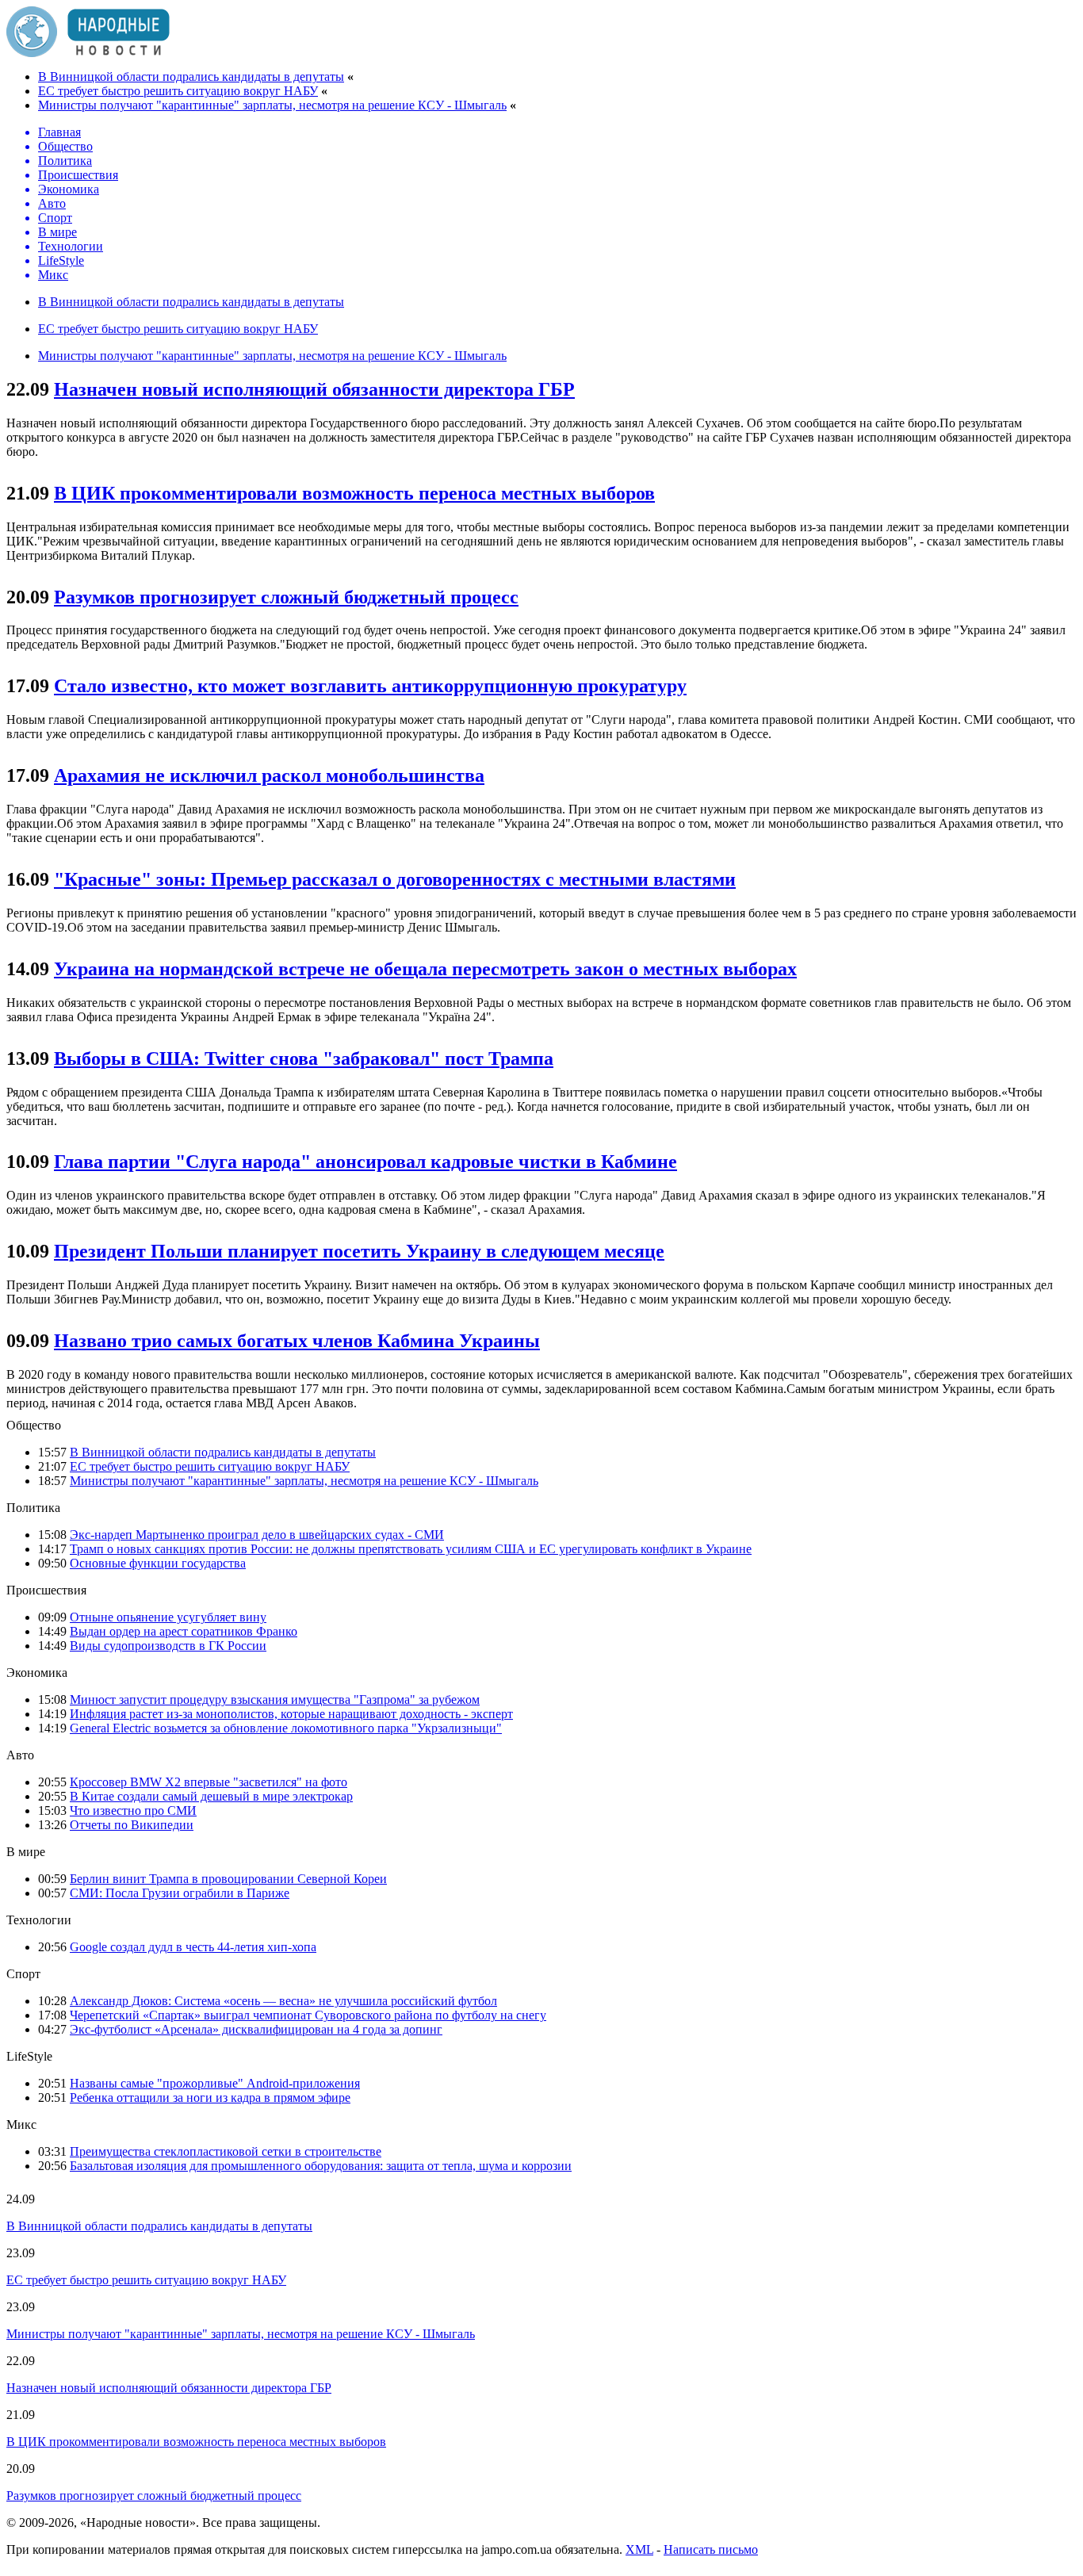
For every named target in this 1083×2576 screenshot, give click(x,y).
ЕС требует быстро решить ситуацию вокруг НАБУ (178, 91)
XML (639, 2549)
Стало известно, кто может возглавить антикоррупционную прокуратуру (370, 686)
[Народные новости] (88, 53)
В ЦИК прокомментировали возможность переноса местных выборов (354, 493)
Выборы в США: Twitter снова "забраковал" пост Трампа (304, 1058)
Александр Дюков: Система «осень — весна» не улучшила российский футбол (283, 2001)
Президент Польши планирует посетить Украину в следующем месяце (359, 1251)
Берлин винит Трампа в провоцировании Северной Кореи (228, 1879)
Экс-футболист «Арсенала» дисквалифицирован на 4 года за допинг (256, 2029)
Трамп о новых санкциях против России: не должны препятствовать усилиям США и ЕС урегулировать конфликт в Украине (411, 1549)
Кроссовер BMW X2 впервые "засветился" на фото (209, 1782)
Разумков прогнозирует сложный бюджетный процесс (286, 597)
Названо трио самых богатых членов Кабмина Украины (297, 1341)
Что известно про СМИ (133, 1810)
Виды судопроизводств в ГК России (168, 1646)
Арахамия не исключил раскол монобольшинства (269, 775)
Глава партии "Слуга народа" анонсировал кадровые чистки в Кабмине (365, 1162)
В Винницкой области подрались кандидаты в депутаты (191, 77)
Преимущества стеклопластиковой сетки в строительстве (226, 2151)
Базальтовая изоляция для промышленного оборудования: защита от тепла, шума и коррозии (321, 2166)
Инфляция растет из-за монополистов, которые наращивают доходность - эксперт (291, 1714)
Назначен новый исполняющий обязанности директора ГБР (314, 389)
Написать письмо (711, 2549)
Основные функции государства (158, 1563)
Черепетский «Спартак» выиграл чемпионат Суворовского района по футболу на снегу (308, 2015)
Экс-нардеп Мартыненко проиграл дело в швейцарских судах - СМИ (257, 1535)
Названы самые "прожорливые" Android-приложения (215, 2083)
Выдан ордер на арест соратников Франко (184, 1631)
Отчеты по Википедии (132, 1825)
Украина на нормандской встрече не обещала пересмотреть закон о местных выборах (425, 969)
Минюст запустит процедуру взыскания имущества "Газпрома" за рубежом (275, 1699)
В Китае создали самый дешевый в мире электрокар (211, 1796)
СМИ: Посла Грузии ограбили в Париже (180, 1893)
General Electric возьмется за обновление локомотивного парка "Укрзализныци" (286, 1728)
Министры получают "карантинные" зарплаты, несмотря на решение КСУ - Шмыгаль (272, 105)
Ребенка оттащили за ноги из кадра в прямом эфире (210, 2098)
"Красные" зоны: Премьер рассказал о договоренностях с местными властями (395, 879)
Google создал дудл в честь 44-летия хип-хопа (193, 1947)
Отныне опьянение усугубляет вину (168, 1617)
